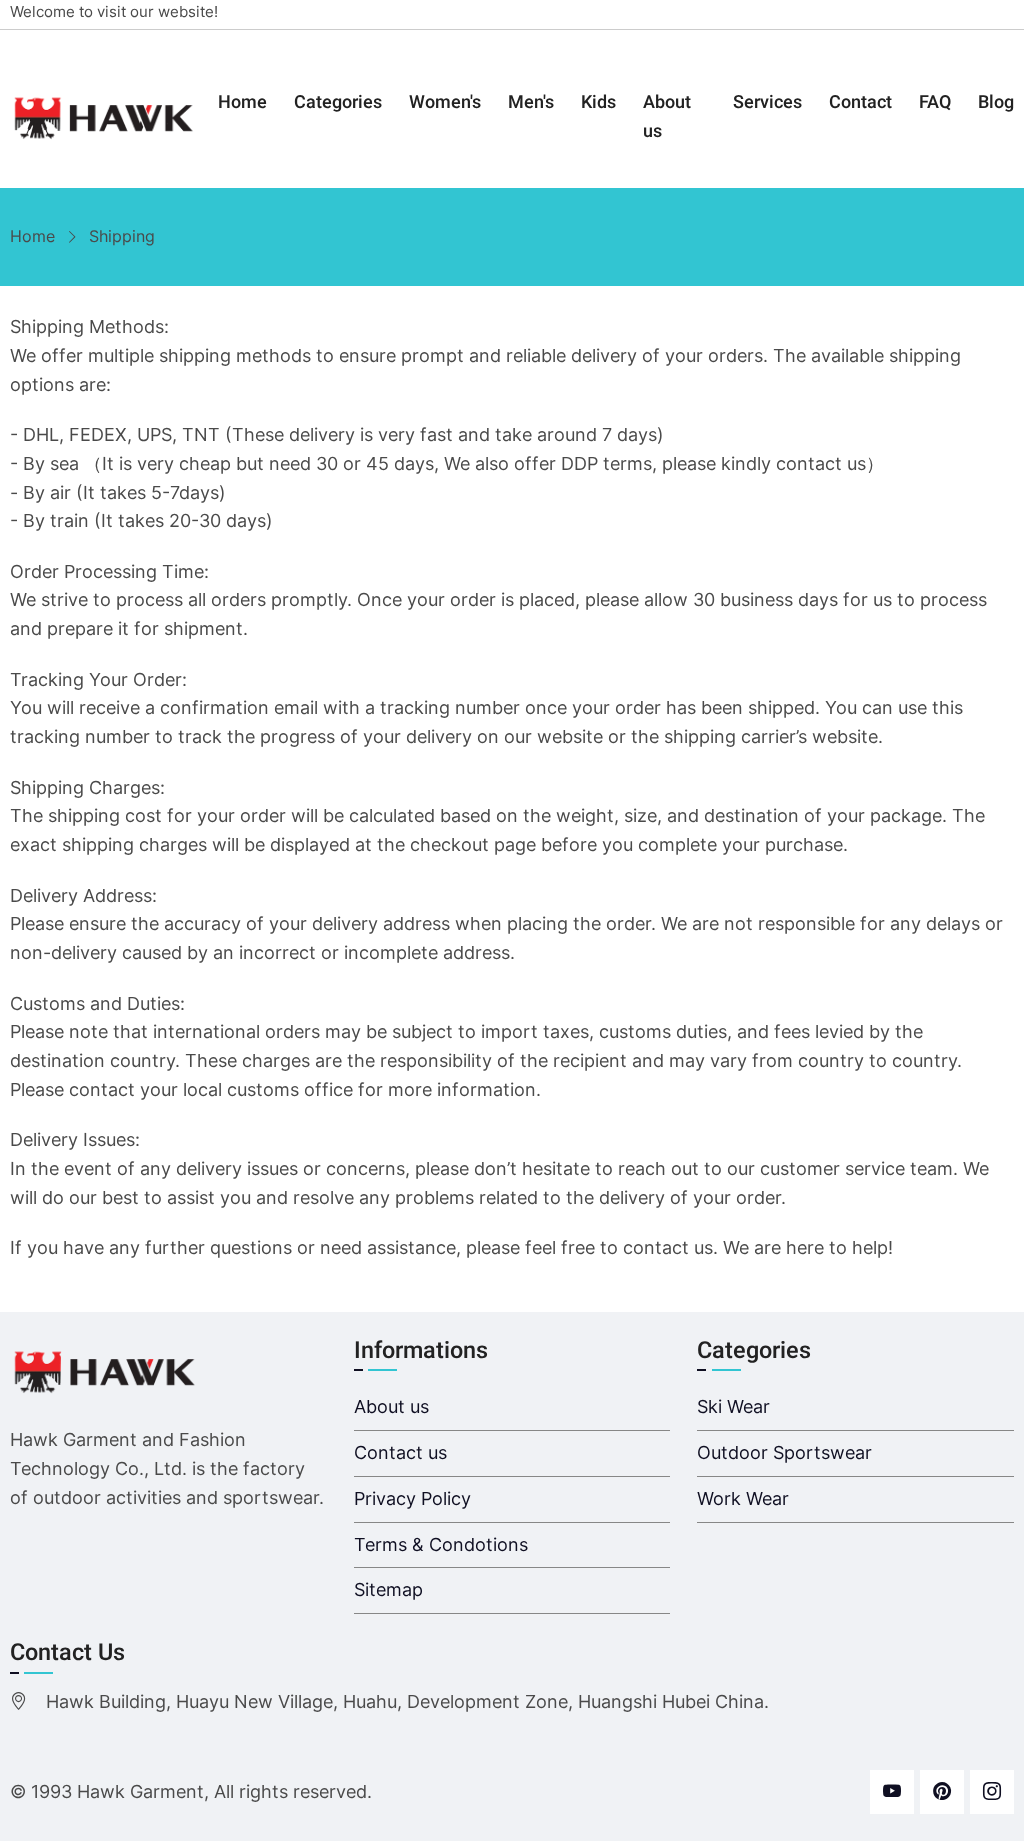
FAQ (935, 102)
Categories (338, 102)
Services (767, 102)
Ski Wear (733, 1406)
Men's (531, 102)
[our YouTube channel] (892, 1792)
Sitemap (388, 1589)
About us (667, 117)
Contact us (400, 1452)
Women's (445, 102)
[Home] (105, 118)
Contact (860, 102)
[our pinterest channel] (942, 1792)
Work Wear (743, 1498)
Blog (996, 102)
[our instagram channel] (992, 1792)
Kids (598, 102)
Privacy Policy (412, 1498)
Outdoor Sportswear (784, 1452)
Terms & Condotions (441, 1544)
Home (242, 102)
